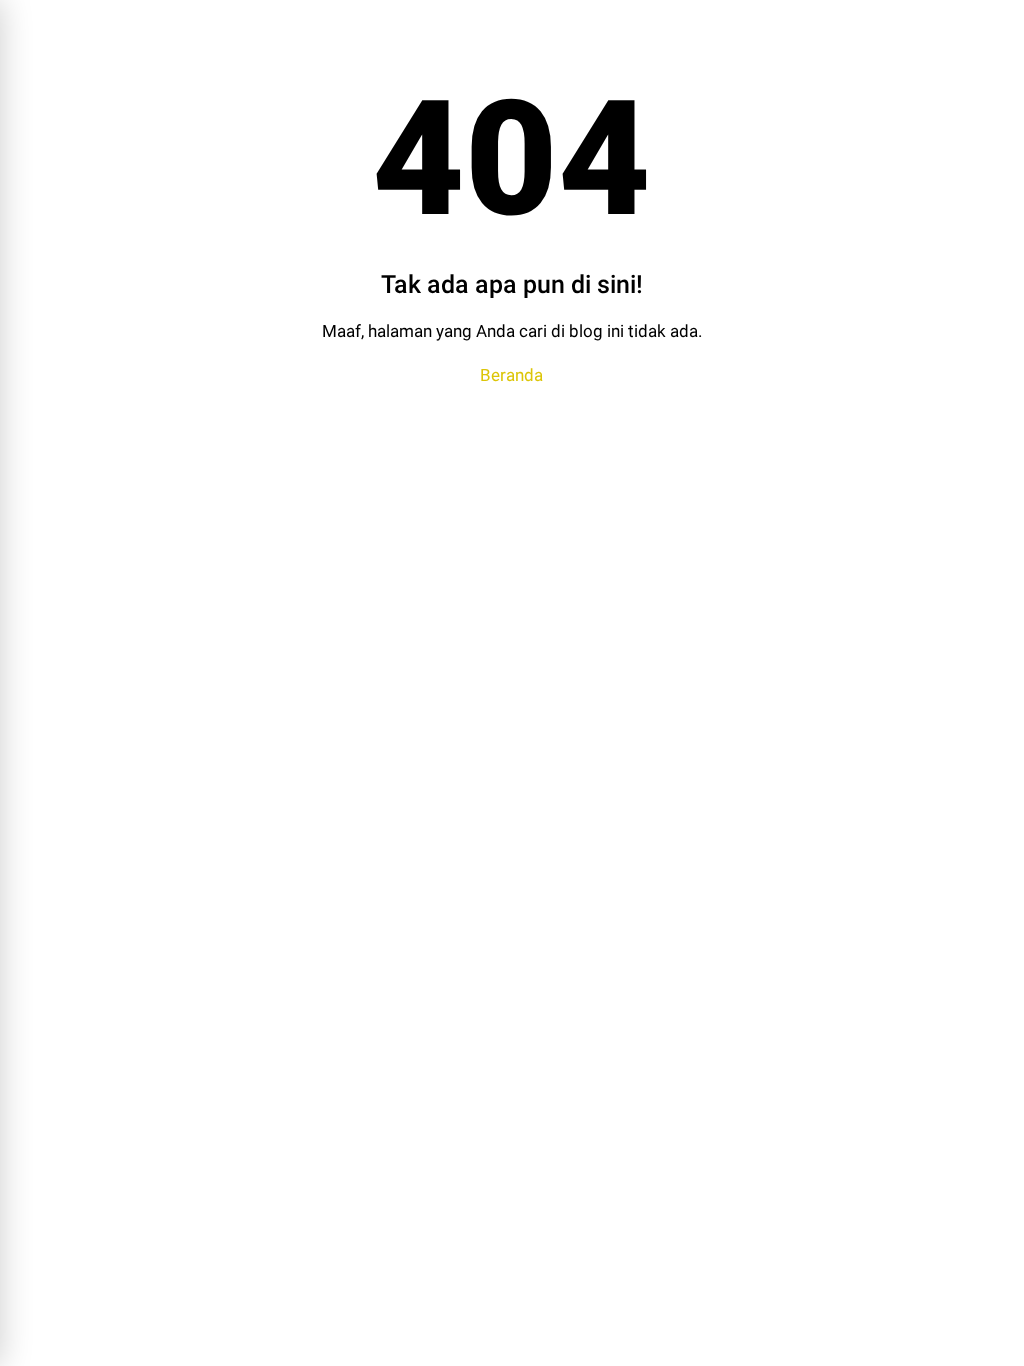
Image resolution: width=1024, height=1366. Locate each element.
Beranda (511, 375)
